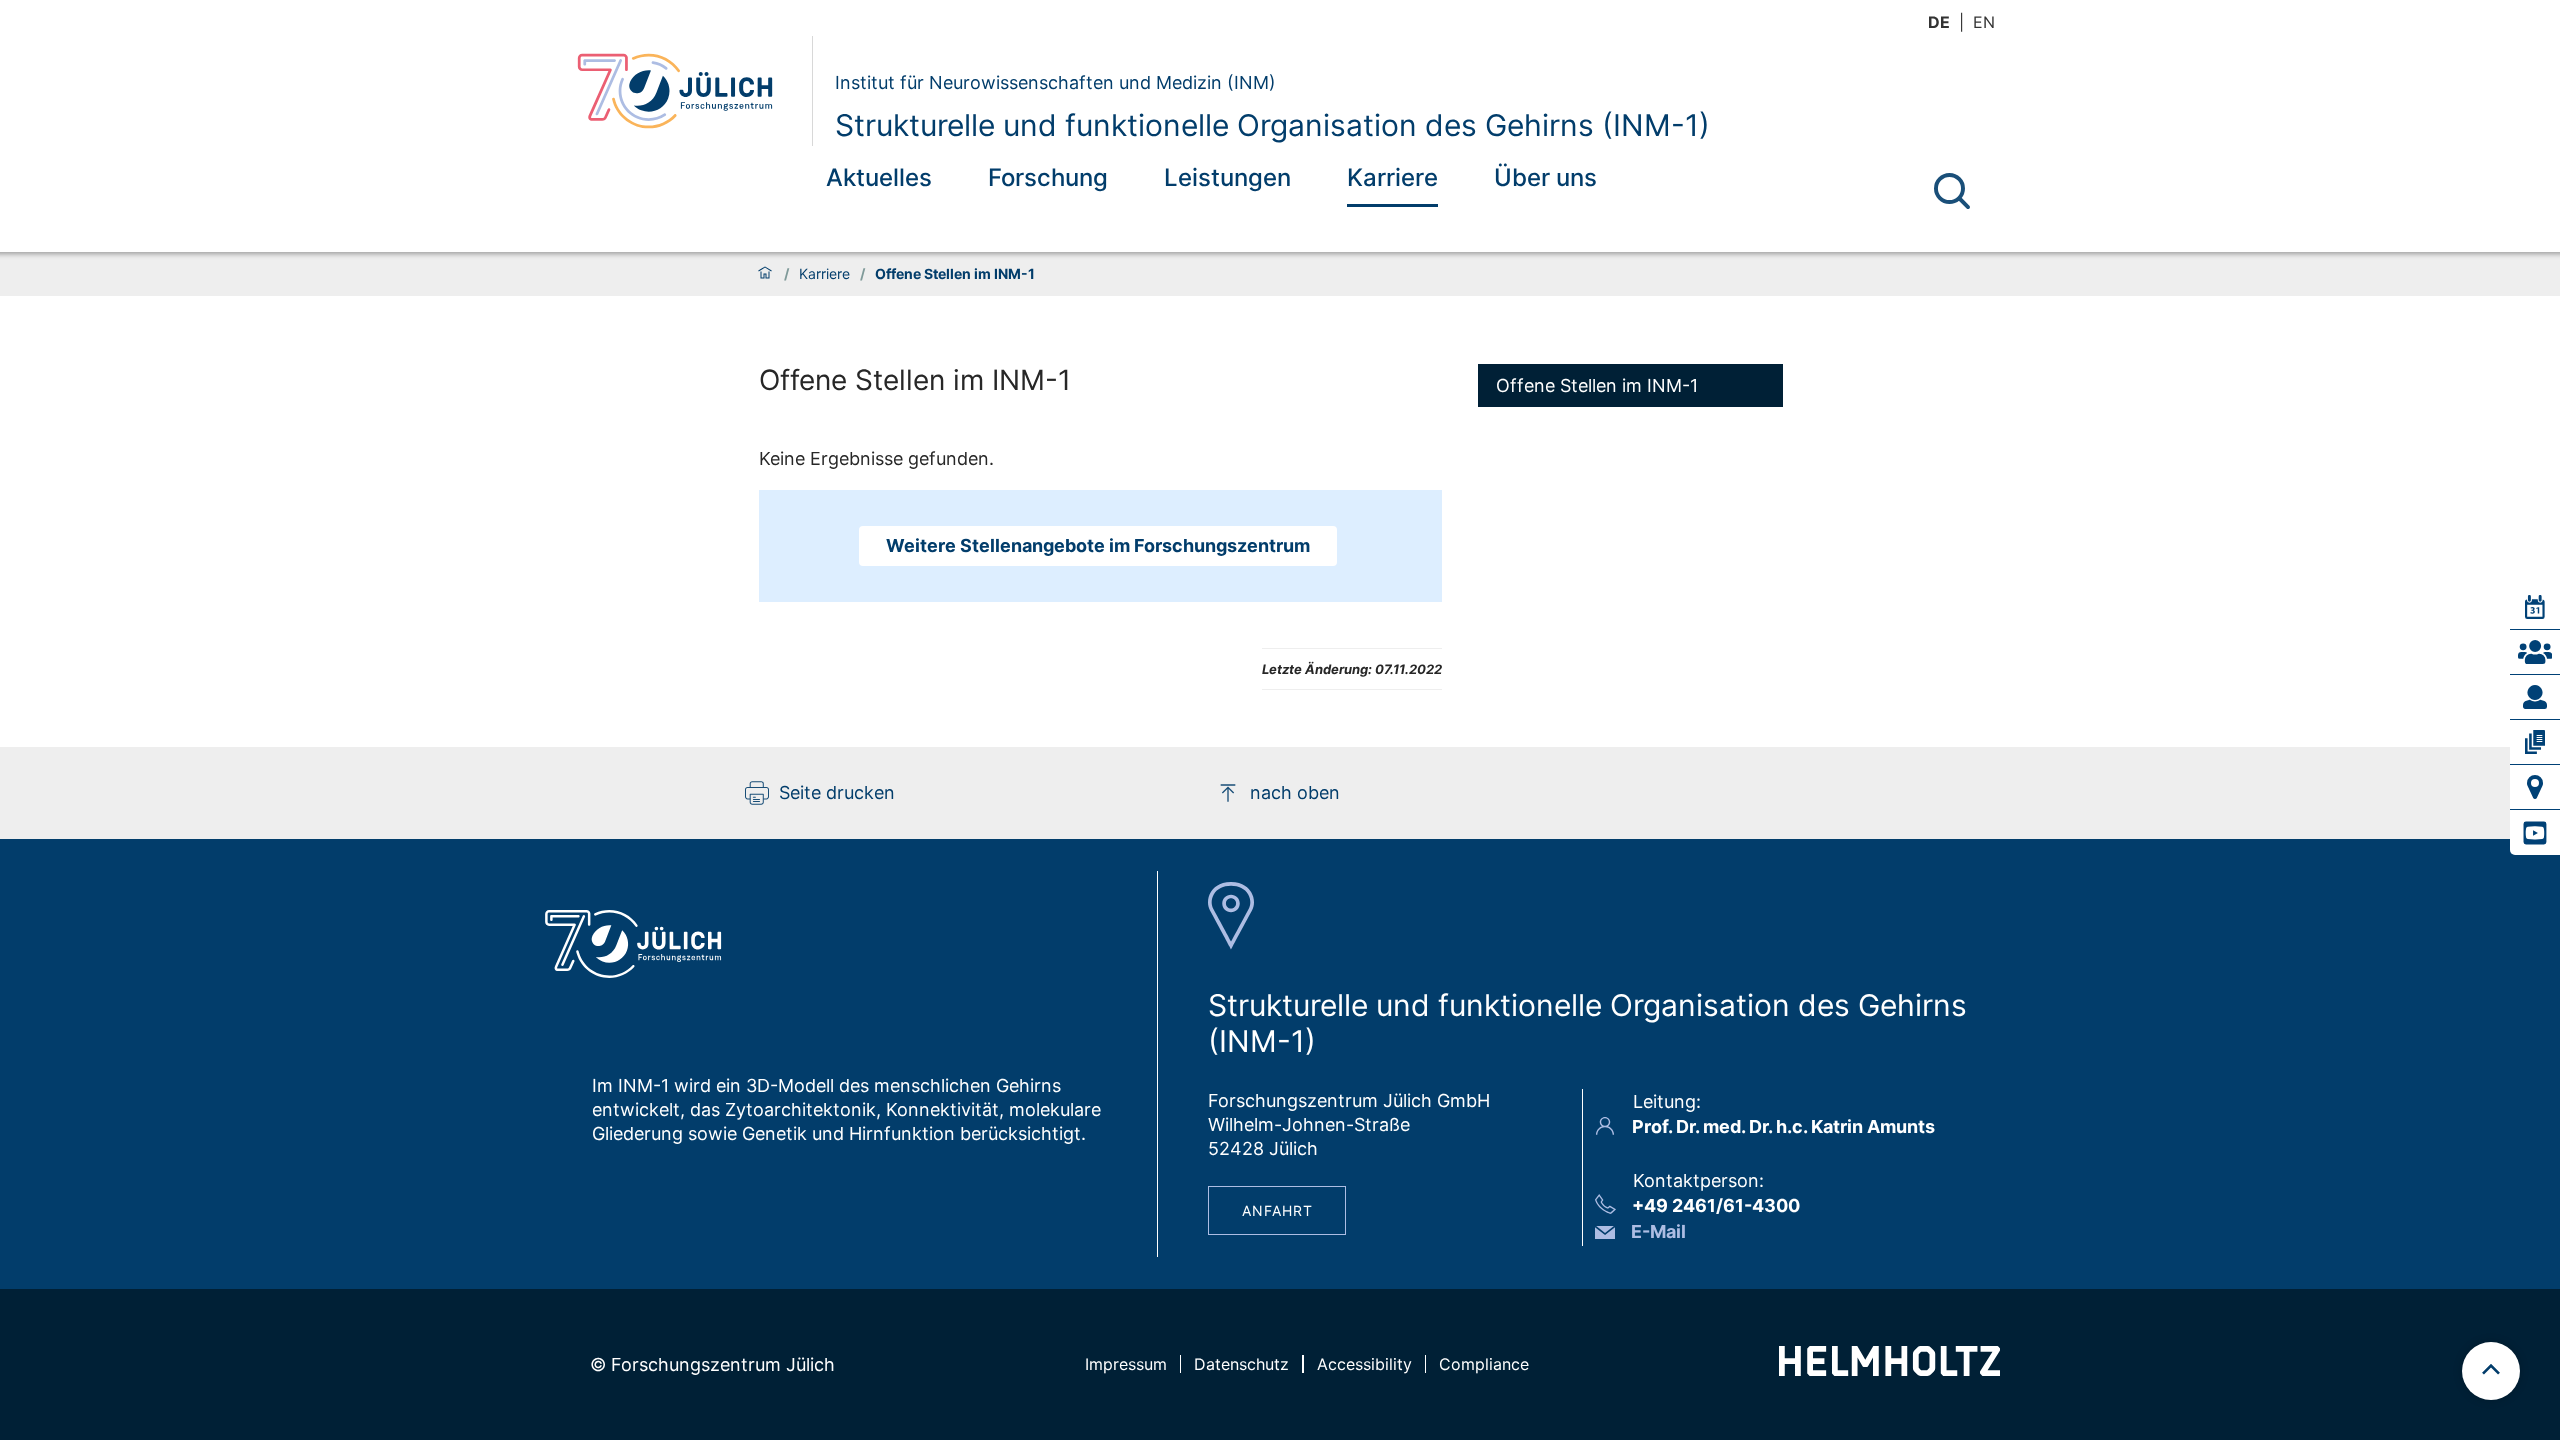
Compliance (1484, 1364)
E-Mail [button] (1658, 1231)
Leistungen (1227, 177)
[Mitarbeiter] (2535, 697)
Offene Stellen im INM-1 (1597, 385)
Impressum (1126, 1364)
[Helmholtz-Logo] (1889, 1369)
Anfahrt (1277, 1210)
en (1984, 22)
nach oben (1295, 792)
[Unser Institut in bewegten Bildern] (2535, 833)
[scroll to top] (2491, 1371)
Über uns (1545, 177)
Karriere (1392, 177)
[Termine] (2535, 607)
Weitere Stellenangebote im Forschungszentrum (1098, 545)
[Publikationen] (2535, 742)
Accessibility (1364, 1364)
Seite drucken (837, 792)
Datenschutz (1241, 1364)
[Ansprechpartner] (2535, 652)
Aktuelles (879, 177)
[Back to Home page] (686, 91)
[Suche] (1952, 191)
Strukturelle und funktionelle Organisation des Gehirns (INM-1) (1272, 125)
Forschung (1048, 177)
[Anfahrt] (2535, 787)
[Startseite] (765, 274)
